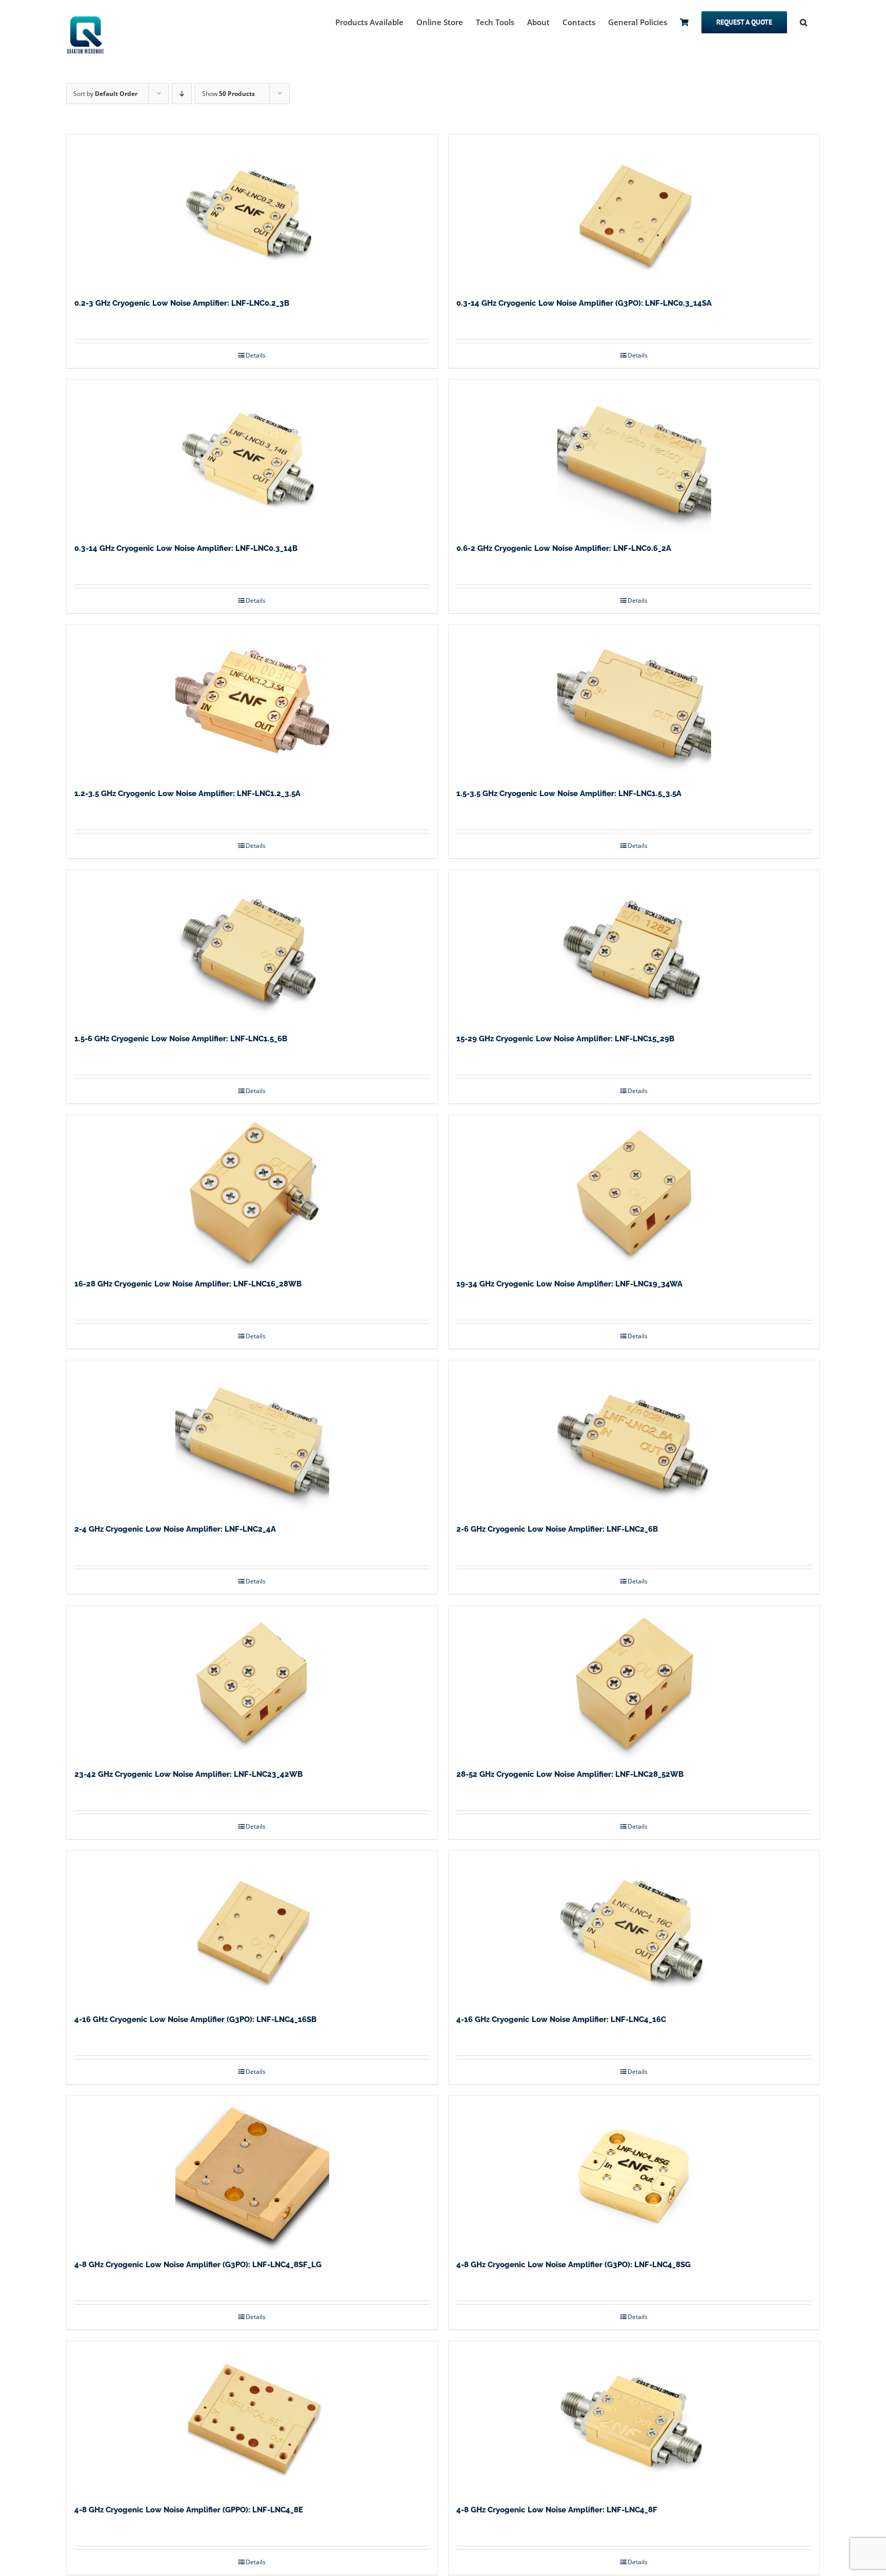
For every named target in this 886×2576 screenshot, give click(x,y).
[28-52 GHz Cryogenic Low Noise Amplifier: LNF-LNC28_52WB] (634, 1682)
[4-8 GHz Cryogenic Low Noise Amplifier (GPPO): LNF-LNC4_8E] (252, 2418)
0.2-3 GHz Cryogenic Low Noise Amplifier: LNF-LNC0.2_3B (182, 303)
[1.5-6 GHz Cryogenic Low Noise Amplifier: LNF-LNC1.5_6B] (252, 947)
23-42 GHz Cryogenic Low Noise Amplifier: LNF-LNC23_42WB (188, 1774)
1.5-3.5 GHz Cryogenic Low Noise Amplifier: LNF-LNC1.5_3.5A (569, 794)
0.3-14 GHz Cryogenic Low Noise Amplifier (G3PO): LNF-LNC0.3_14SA (584, 303)
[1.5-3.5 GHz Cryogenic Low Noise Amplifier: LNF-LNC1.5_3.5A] (634, 702)
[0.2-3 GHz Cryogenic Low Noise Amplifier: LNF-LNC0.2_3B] (252, 211)
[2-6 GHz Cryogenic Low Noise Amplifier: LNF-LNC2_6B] (634, 1437)
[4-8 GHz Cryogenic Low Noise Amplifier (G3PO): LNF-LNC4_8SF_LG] (252, 2173)
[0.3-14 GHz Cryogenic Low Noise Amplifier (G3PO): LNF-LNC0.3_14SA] (634, 211)
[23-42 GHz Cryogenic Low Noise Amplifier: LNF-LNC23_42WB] (252, 1682)
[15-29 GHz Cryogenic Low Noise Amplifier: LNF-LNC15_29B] (634, 947)
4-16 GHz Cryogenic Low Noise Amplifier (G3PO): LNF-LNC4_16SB (195, 2019)
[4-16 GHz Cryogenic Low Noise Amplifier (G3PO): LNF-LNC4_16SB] (252, 1928)
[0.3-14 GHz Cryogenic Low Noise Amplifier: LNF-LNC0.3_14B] (252, 457)
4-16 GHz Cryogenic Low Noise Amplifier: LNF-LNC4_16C (561, 2019)
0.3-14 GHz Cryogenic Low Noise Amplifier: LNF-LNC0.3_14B (186, 548)
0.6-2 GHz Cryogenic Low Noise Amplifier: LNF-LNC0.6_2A (564, 548)
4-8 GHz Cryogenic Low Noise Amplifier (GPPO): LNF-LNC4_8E (189, 2510)
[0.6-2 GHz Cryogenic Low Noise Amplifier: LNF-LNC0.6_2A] (634, 457)
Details (256, 355)
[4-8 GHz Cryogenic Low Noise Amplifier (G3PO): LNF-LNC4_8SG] (634, 2173)
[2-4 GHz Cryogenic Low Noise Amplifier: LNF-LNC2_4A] (252, 1437)
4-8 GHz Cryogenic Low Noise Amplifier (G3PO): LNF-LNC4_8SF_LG (198, 2265)
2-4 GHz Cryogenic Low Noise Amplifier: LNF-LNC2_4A (175, 1529)
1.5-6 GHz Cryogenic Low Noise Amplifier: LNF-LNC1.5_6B (181, 1039)
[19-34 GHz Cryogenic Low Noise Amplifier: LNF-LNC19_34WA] (634, 1192)
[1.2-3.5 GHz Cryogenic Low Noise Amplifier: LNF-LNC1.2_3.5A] (252, 702)
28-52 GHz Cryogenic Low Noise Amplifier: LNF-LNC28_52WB (570, 1774)
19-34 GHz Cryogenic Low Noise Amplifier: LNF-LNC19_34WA (569, 1284)
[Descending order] (182, 94)
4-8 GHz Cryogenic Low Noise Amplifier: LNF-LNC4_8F (557, 2510)
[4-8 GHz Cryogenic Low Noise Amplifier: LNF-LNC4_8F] (634, 2418)
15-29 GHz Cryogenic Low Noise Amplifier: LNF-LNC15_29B (565, 1039)
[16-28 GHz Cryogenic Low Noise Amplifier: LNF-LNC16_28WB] (252, 1192)
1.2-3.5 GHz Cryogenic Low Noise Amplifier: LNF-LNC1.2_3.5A (187, 794)
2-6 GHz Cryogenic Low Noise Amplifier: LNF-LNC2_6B (557, 1529)
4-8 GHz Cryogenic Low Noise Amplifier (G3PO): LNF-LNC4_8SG (573, 2265)
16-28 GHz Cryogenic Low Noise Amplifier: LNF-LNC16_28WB (188, 1284)
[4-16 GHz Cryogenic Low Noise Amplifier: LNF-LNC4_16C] (634, 1928)
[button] (803, 22)
